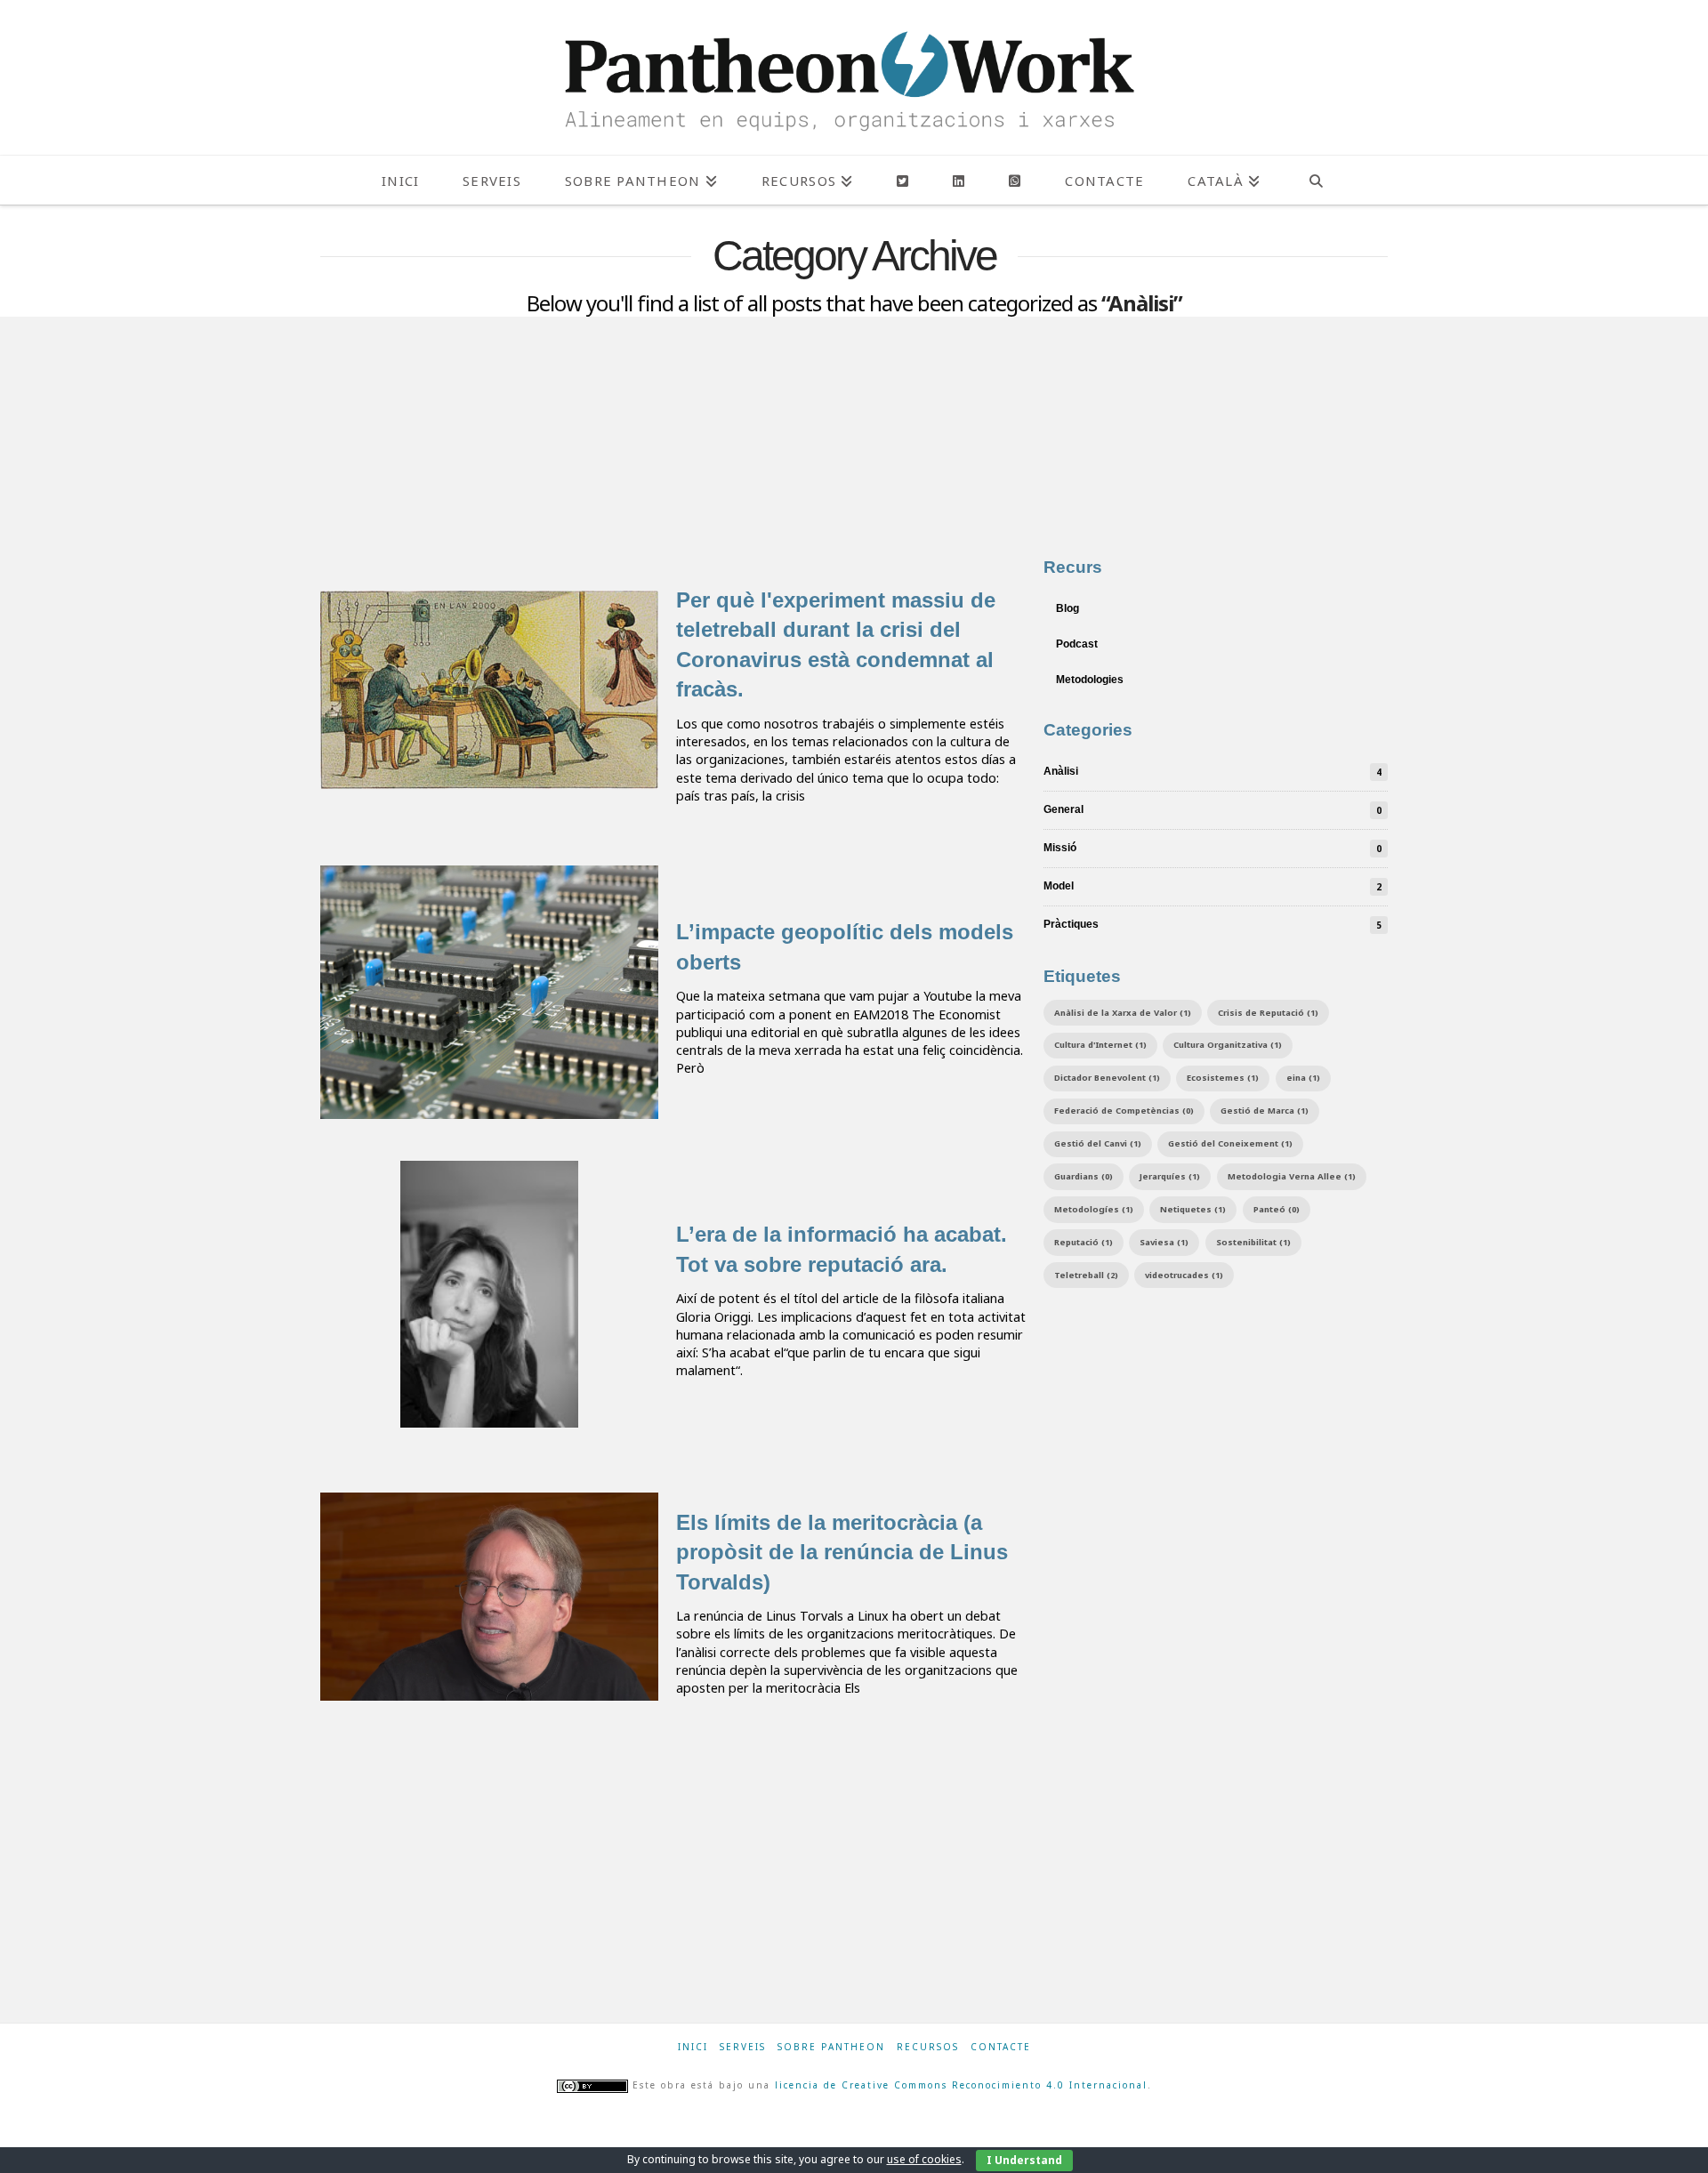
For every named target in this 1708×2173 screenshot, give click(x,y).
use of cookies (924, 2159)
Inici (693, 2047)
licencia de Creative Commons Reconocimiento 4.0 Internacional (961, 2085)
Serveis (743, 2047)
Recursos (928, 2047)
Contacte (1001, 2047)
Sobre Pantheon (831, 2047)
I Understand (1024, 2160)
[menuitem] (1224, 180)
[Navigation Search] (1315, 180)
